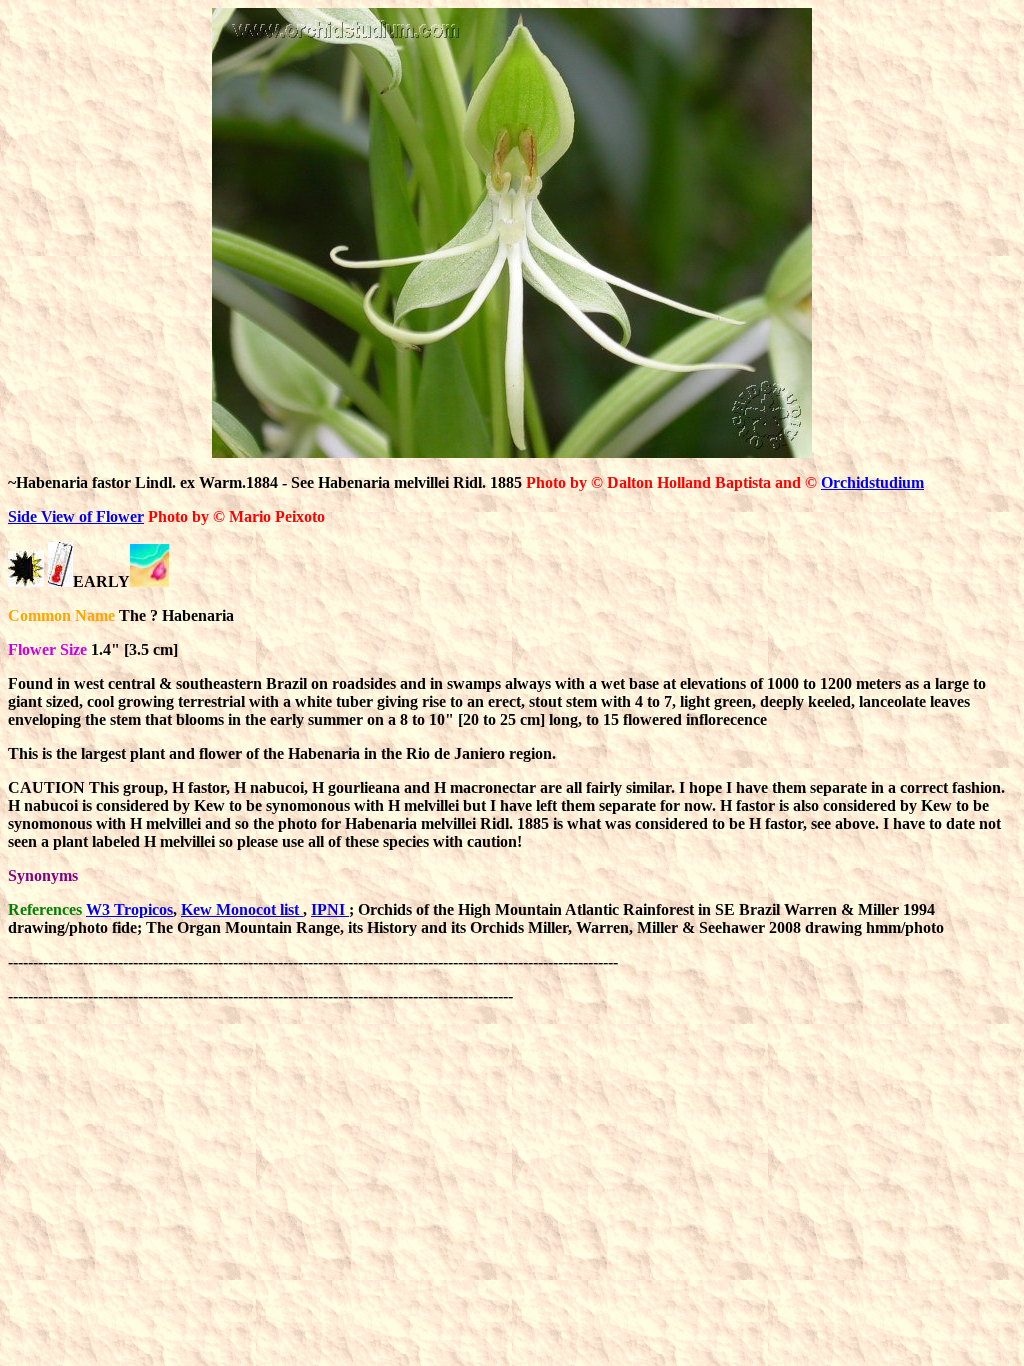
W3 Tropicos (129, 909)
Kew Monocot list (242, 909)
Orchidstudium (872, 482)
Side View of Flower (76, 516)
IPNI (330, 909)
